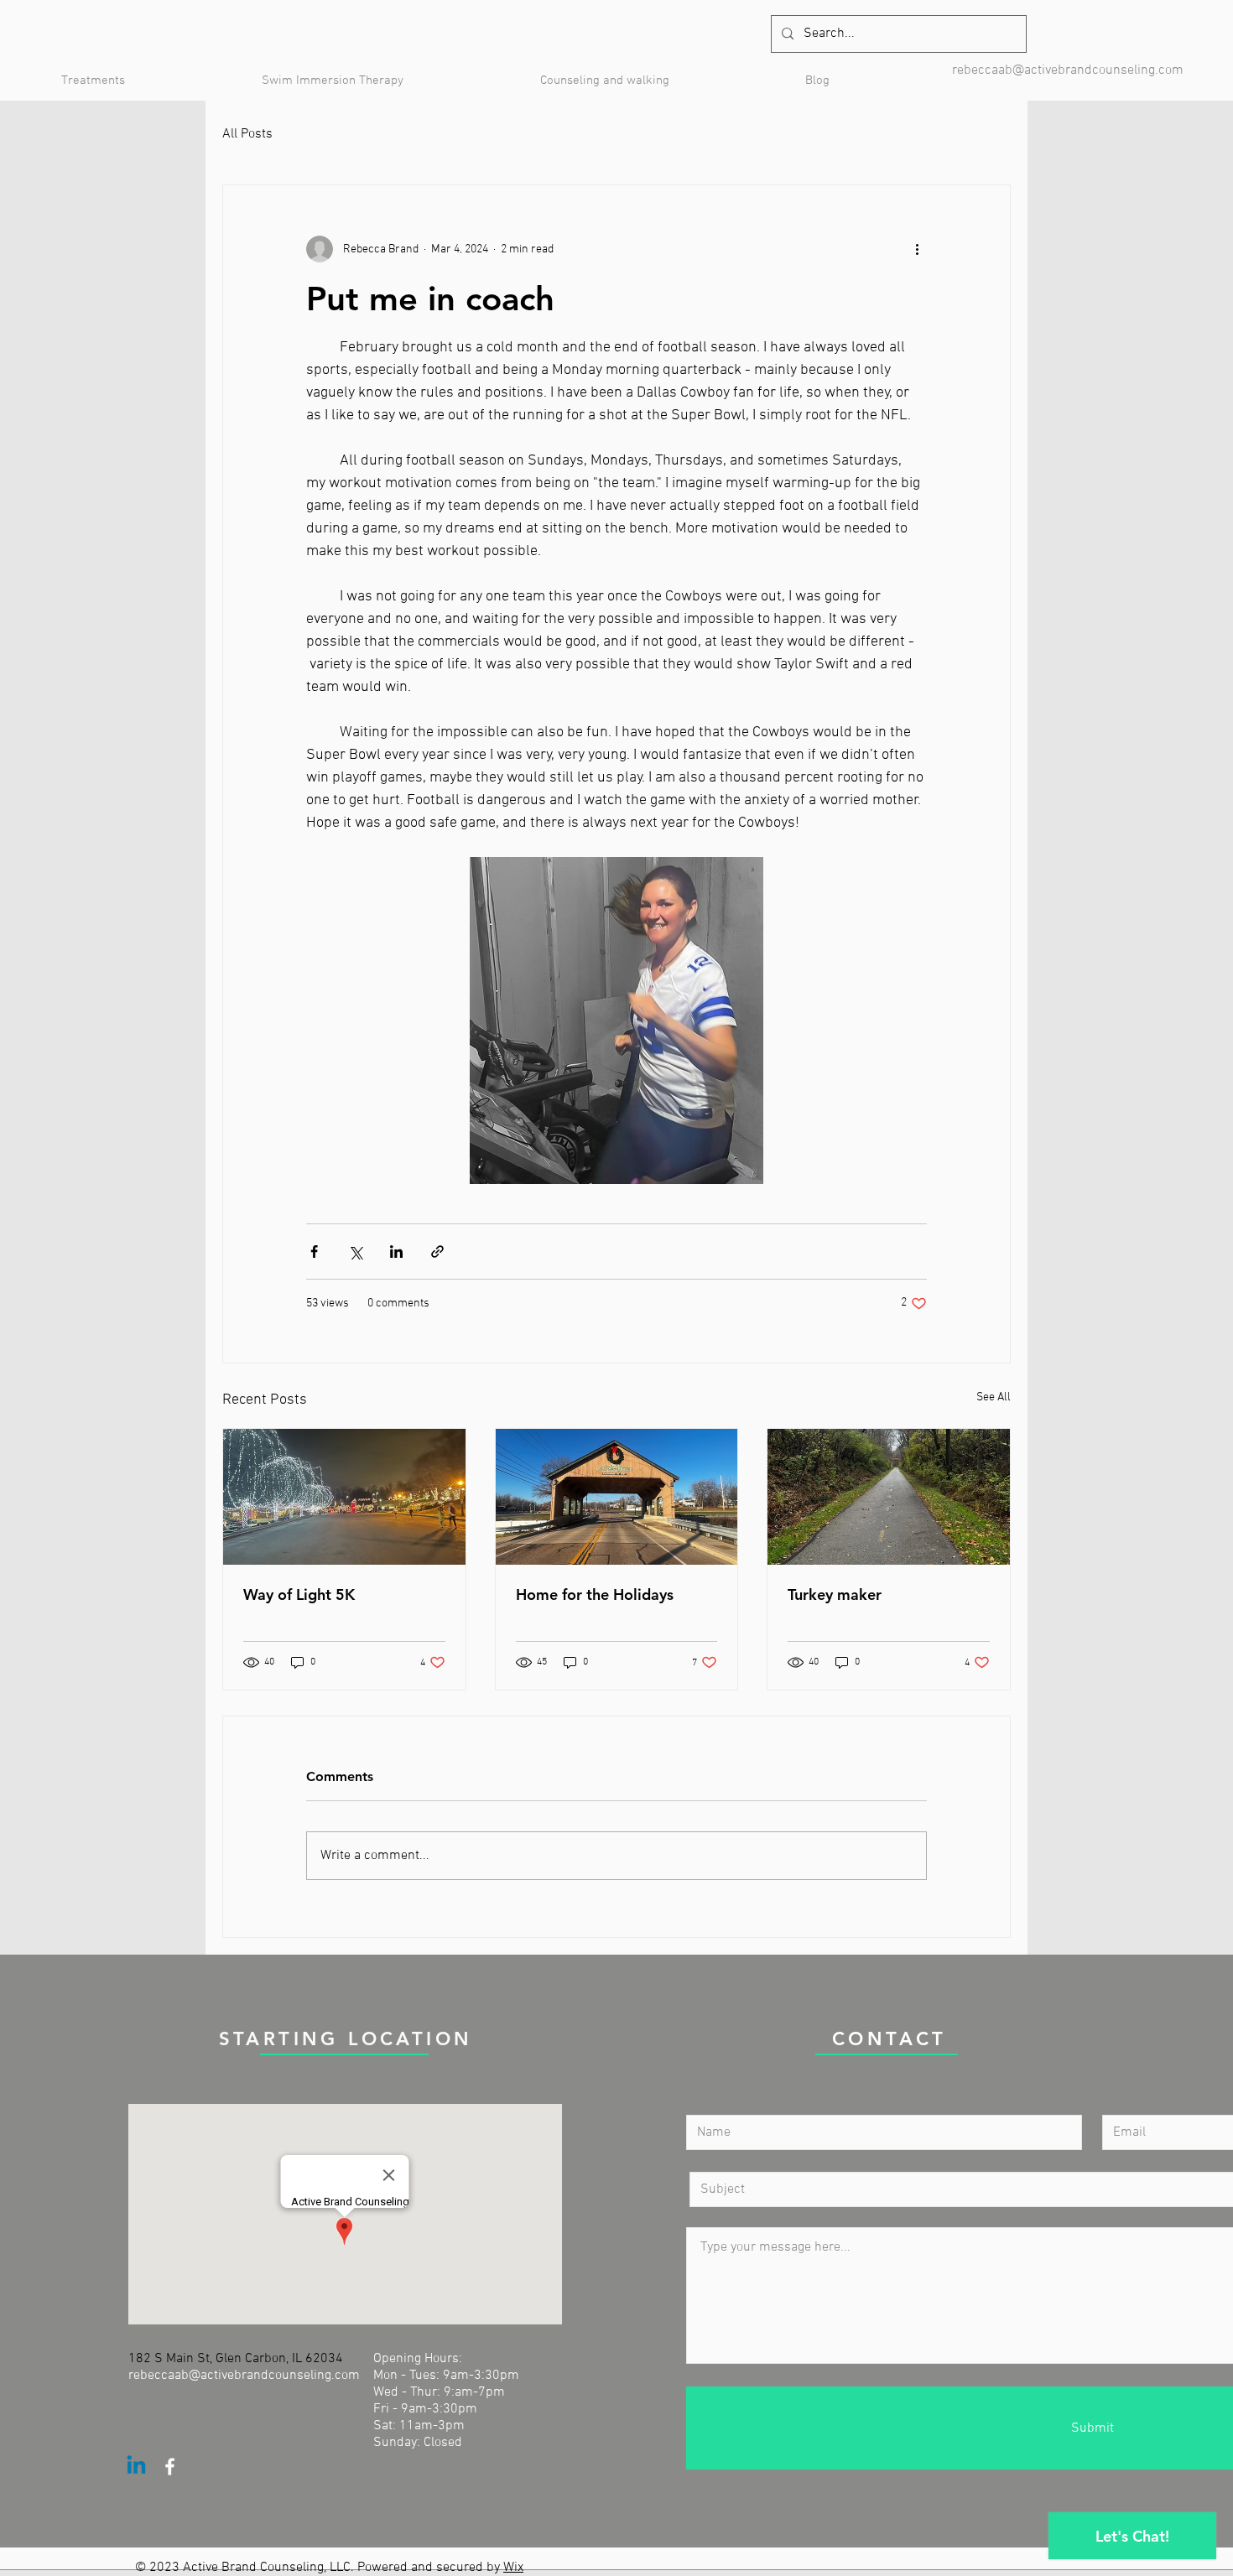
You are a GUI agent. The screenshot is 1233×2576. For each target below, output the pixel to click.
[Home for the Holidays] (617, 1497)
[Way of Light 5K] (344, 1497)
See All (994, 1397)
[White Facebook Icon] (170, 2467)
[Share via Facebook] (314, 1252)
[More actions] (917, 249)
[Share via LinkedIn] (396, 1252)
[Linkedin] (136, 2467)
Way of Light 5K (299, 1594)
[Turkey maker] (889, 1497)
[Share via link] (437, 1252)
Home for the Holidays (595, 1594)
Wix (513, 2568)
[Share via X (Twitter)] (355, 1252)
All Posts (247, 134)
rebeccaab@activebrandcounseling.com (1068, 70)
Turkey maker (835, 1594)
